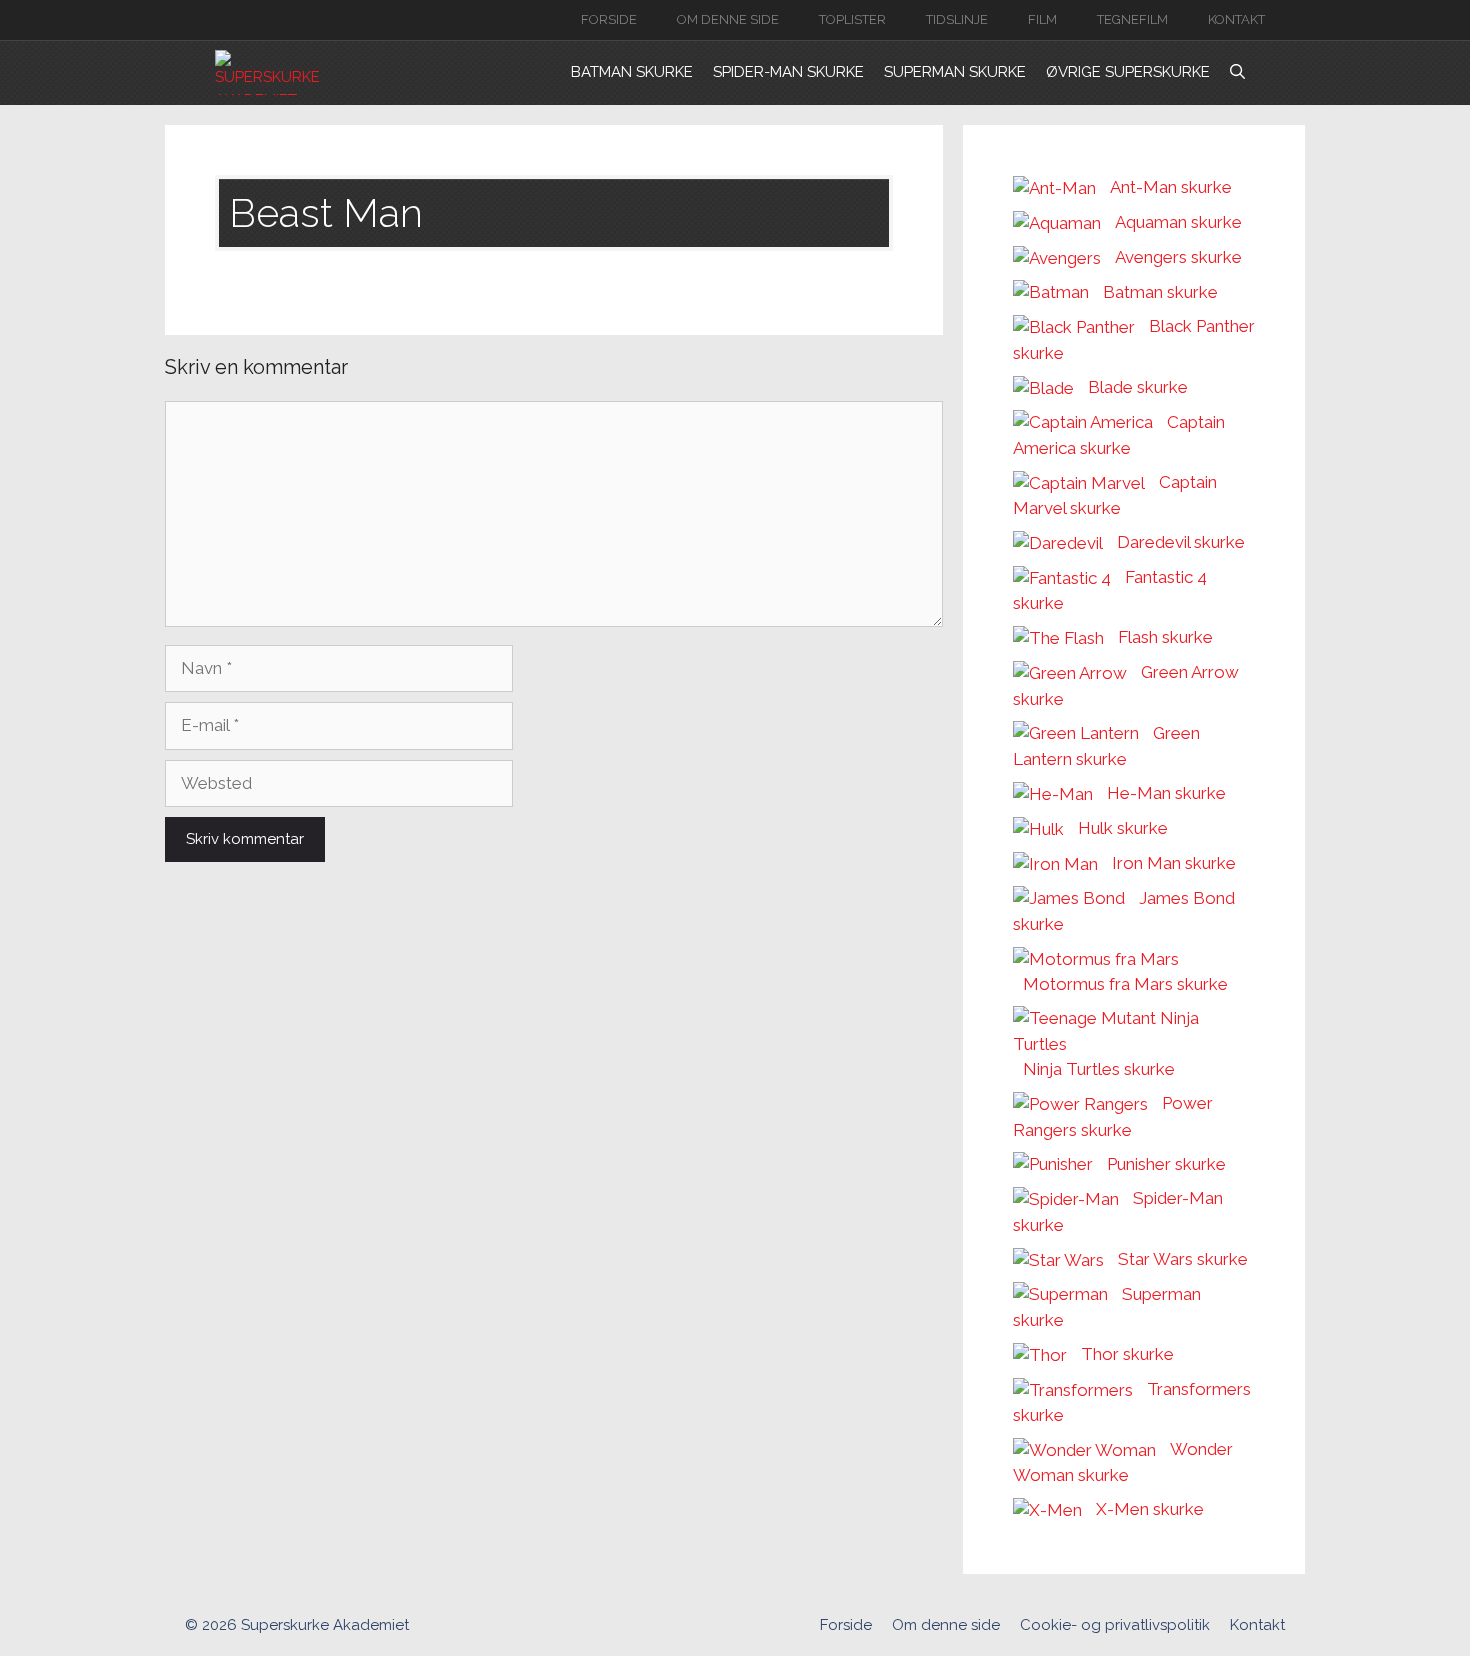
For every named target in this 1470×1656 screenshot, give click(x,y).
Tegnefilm (1132, 19)
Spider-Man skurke (788, 72)
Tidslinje (957, 19)
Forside (609, 19)
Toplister (852, 19)
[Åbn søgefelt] (1237, 72)
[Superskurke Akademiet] (271, 72)
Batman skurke (632, 72)
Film (1042, 19)
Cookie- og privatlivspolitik (1115, 1625)
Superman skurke (955, 72)
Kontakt (1236, 19)
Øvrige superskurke (1128, 72)
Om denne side (728, 19)
